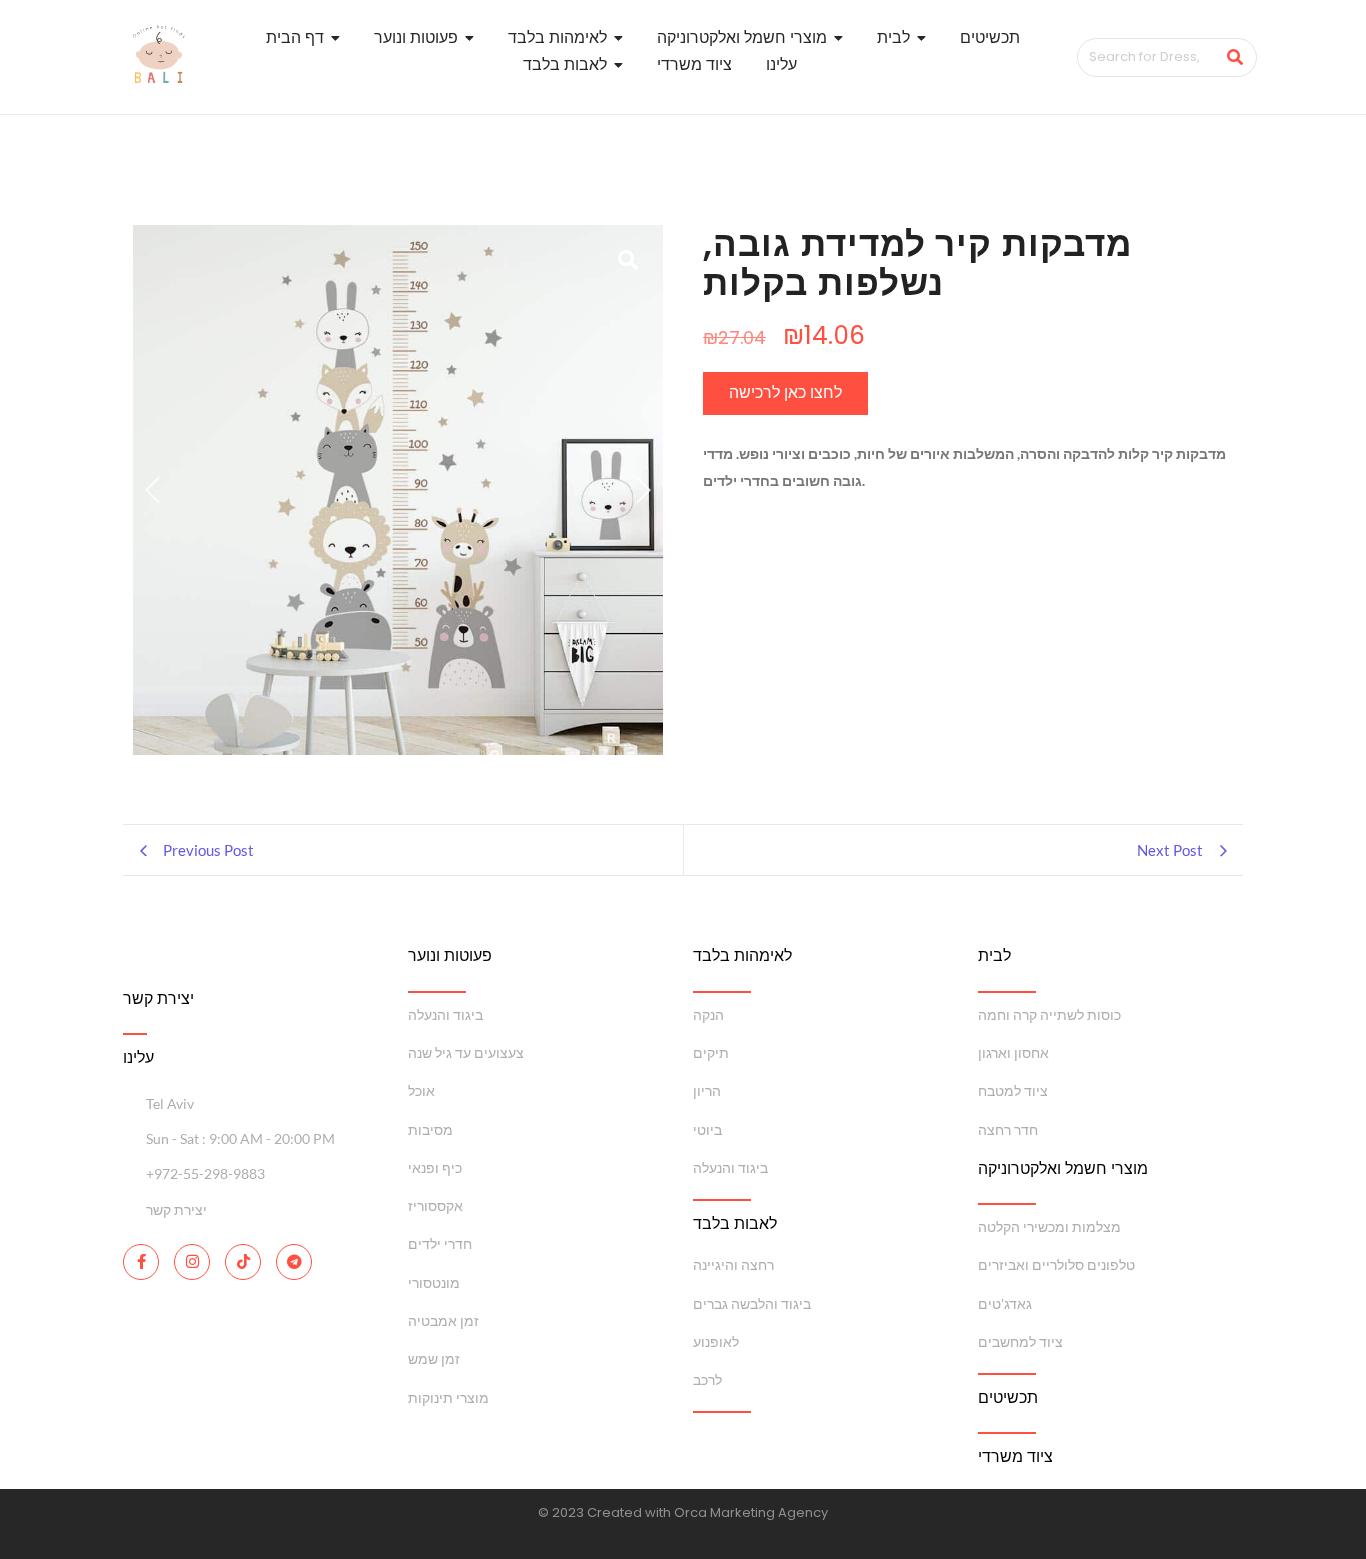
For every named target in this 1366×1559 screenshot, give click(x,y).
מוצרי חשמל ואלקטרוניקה (1063, 1168)
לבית (994, 955)
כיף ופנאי (435, 1167)
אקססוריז (435, 1205)
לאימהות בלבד (742, 955)
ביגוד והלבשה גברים (752, 1303)
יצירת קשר (158, 998)
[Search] (1234, 57)
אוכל (421, 1090)
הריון (707, 1090)
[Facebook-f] (141, 1262)
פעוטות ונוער (450, 955)
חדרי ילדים (440, 1243)
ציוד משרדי (1015, 1456)
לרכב (707, 1379)
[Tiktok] (243, 1262)
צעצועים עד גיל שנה (466, 1052)
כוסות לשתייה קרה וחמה (1049, 1014)
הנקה (708, 1014)
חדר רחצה (1008, 1129)
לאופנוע (716, 1341)
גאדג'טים (1005, 1303)
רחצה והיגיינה (733, 1264)
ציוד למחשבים (1020, 1341)
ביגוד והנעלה (445, 1014)
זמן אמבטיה (443, 1320)
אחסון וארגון (1013, 1052)
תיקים (711, 1052)
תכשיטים (1008, 1397)
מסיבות (430, 1129)
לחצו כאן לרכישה (785, 392)
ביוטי (707, 1129)
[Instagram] (192, 1262)
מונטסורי (434, 1282)
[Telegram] (294, 1262)
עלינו (138, 1057)
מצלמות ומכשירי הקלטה (1049, 1226)
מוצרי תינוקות (448, 1397)
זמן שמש (434, 1358)
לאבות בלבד (735, 1223)
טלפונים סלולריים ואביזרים (1056, 1264)
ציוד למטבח (1013, 1090)
